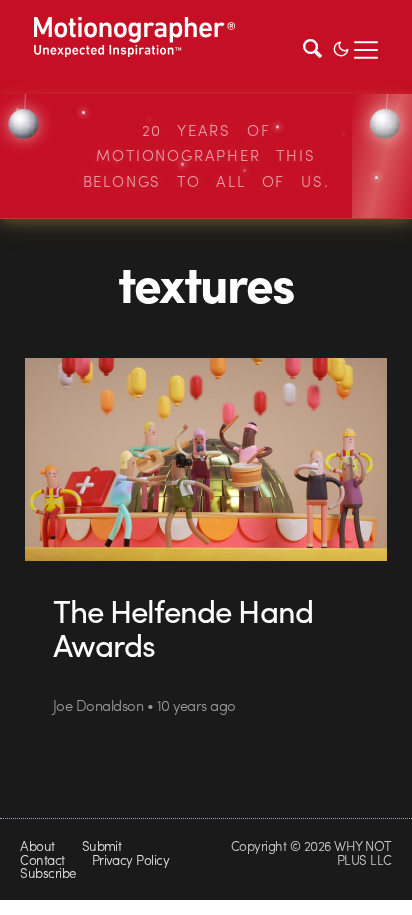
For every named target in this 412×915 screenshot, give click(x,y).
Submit (102, 845)
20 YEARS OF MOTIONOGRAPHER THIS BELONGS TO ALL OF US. (206, 155)
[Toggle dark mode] (341, 47)
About (37, 845)
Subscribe (47, 872)
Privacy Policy (131, 859)
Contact (42, 859)
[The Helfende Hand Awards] (206, 460)
